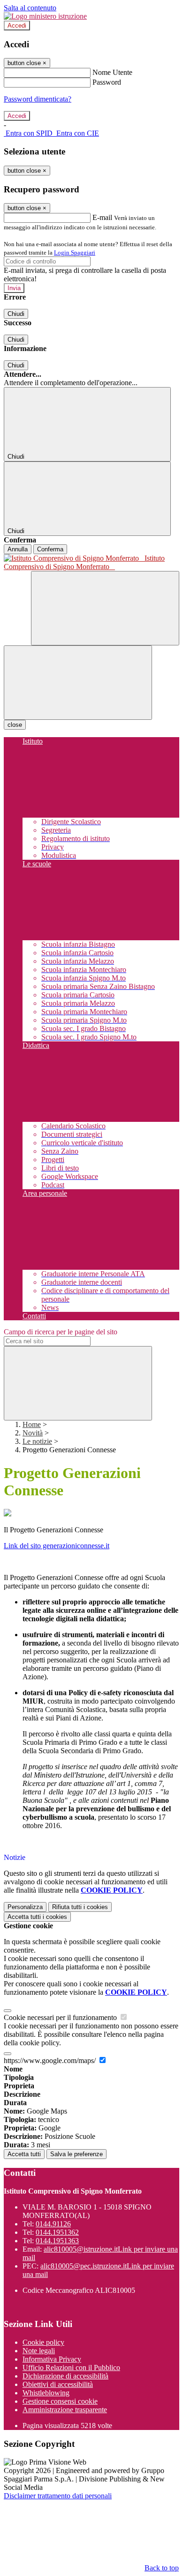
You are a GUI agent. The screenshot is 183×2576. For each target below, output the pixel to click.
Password (107, 82)
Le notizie (37, 1441)
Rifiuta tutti (80, 1907)
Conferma (50, 549)
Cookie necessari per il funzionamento (61, 2017)
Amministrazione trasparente (65, 2410)
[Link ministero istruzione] (45, 16)
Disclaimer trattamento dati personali (58, 2496)
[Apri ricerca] (105, 608)
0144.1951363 (57, 2241)
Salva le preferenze (76, 2154)
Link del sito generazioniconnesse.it (57, 1546)
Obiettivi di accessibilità (58, 2384)
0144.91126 (53, 2224)
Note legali (39, 2351)
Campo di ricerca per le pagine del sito (61, 1332)
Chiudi (16, 314)
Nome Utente (112, 72)
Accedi (17, 26)
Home (32, 1424)
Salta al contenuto (30, 8)
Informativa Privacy (52, 2359)
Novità (33, 1433)
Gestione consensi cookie (60, 2401)
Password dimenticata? (38, 99)
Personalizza (25, 1907)
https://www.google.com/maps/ (51, 2060)
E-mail (102, 217)
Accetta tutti (37, 1917)
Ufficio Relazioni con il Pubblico (71, 2367)
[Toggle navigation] (78, 683)
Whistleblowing (46, 2393)
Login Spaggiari (75, 252)
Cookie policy (43, 2342)
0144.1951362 (57, 2232)
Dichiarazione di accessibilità (65, 2376)
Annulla (18, 549)
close (15, 725)
